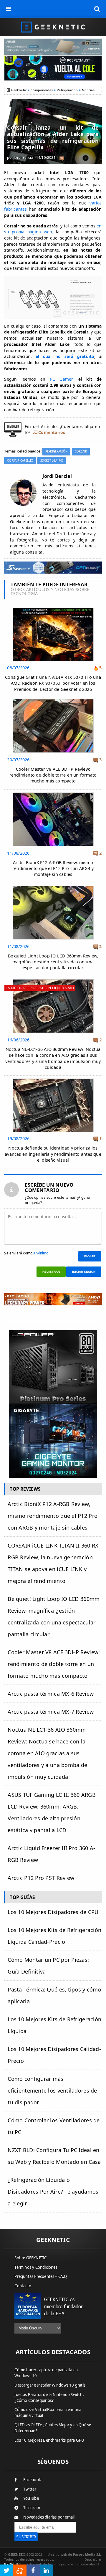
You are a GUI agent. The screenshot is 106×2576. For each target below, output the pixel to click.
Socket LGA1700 (52, 461)
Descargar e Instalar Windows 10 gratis (50, 2385)
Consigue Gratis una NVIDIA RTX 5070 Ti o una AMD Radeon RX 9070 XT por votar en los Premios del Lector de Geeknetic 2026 (53, 683)
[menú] (9, 9)
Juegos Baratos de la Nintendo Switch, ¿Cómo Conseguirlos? (49, 2397)
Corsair (81, 451)
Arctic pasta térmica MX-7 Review (51, 1712)
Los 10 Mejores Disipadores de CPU (53, 1912)
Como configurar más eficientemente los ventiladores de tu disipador (52, 2090)
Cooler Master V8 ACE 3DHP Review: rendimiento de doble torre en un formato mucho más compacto (53, 775)
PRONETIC (12, 2564)
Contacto (23, 2286)
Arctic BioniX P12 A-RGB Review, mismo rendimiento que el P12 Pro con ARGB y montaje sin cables (53, 868)
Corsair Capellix (20, 461)
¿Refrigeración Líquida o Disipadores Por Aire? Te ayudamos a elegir (53, 2192)
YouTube (31, 2498)
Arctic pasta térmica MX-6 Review (51, 1694)
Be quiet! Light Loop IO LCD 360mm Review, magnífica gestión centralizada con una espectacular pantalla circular (53, 962)
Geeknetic (19, 90)
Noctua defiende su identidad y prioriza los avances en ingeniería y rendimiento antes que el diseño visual (53, 1154)
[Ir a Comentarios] (62, 158)
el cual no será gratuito (65, 356)
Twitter (30, 2489)
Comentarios (52, 432)
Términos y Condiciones (36, 2267)
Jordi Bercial (24, 157)
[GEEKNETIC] (53, 27)
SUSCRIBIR (26, 2537)
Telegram (32, 2508)
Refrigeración (67, 90)
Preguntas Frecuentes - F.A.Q (41, 2276)
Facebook (32, 2480)
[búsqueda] (97, 9)
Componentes (42, 90)
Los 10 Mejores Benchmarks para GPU (49, 2440)
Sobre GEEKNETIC (30, 2258)
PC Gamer (61, 379)
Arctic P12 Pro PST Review (41, 1878)
